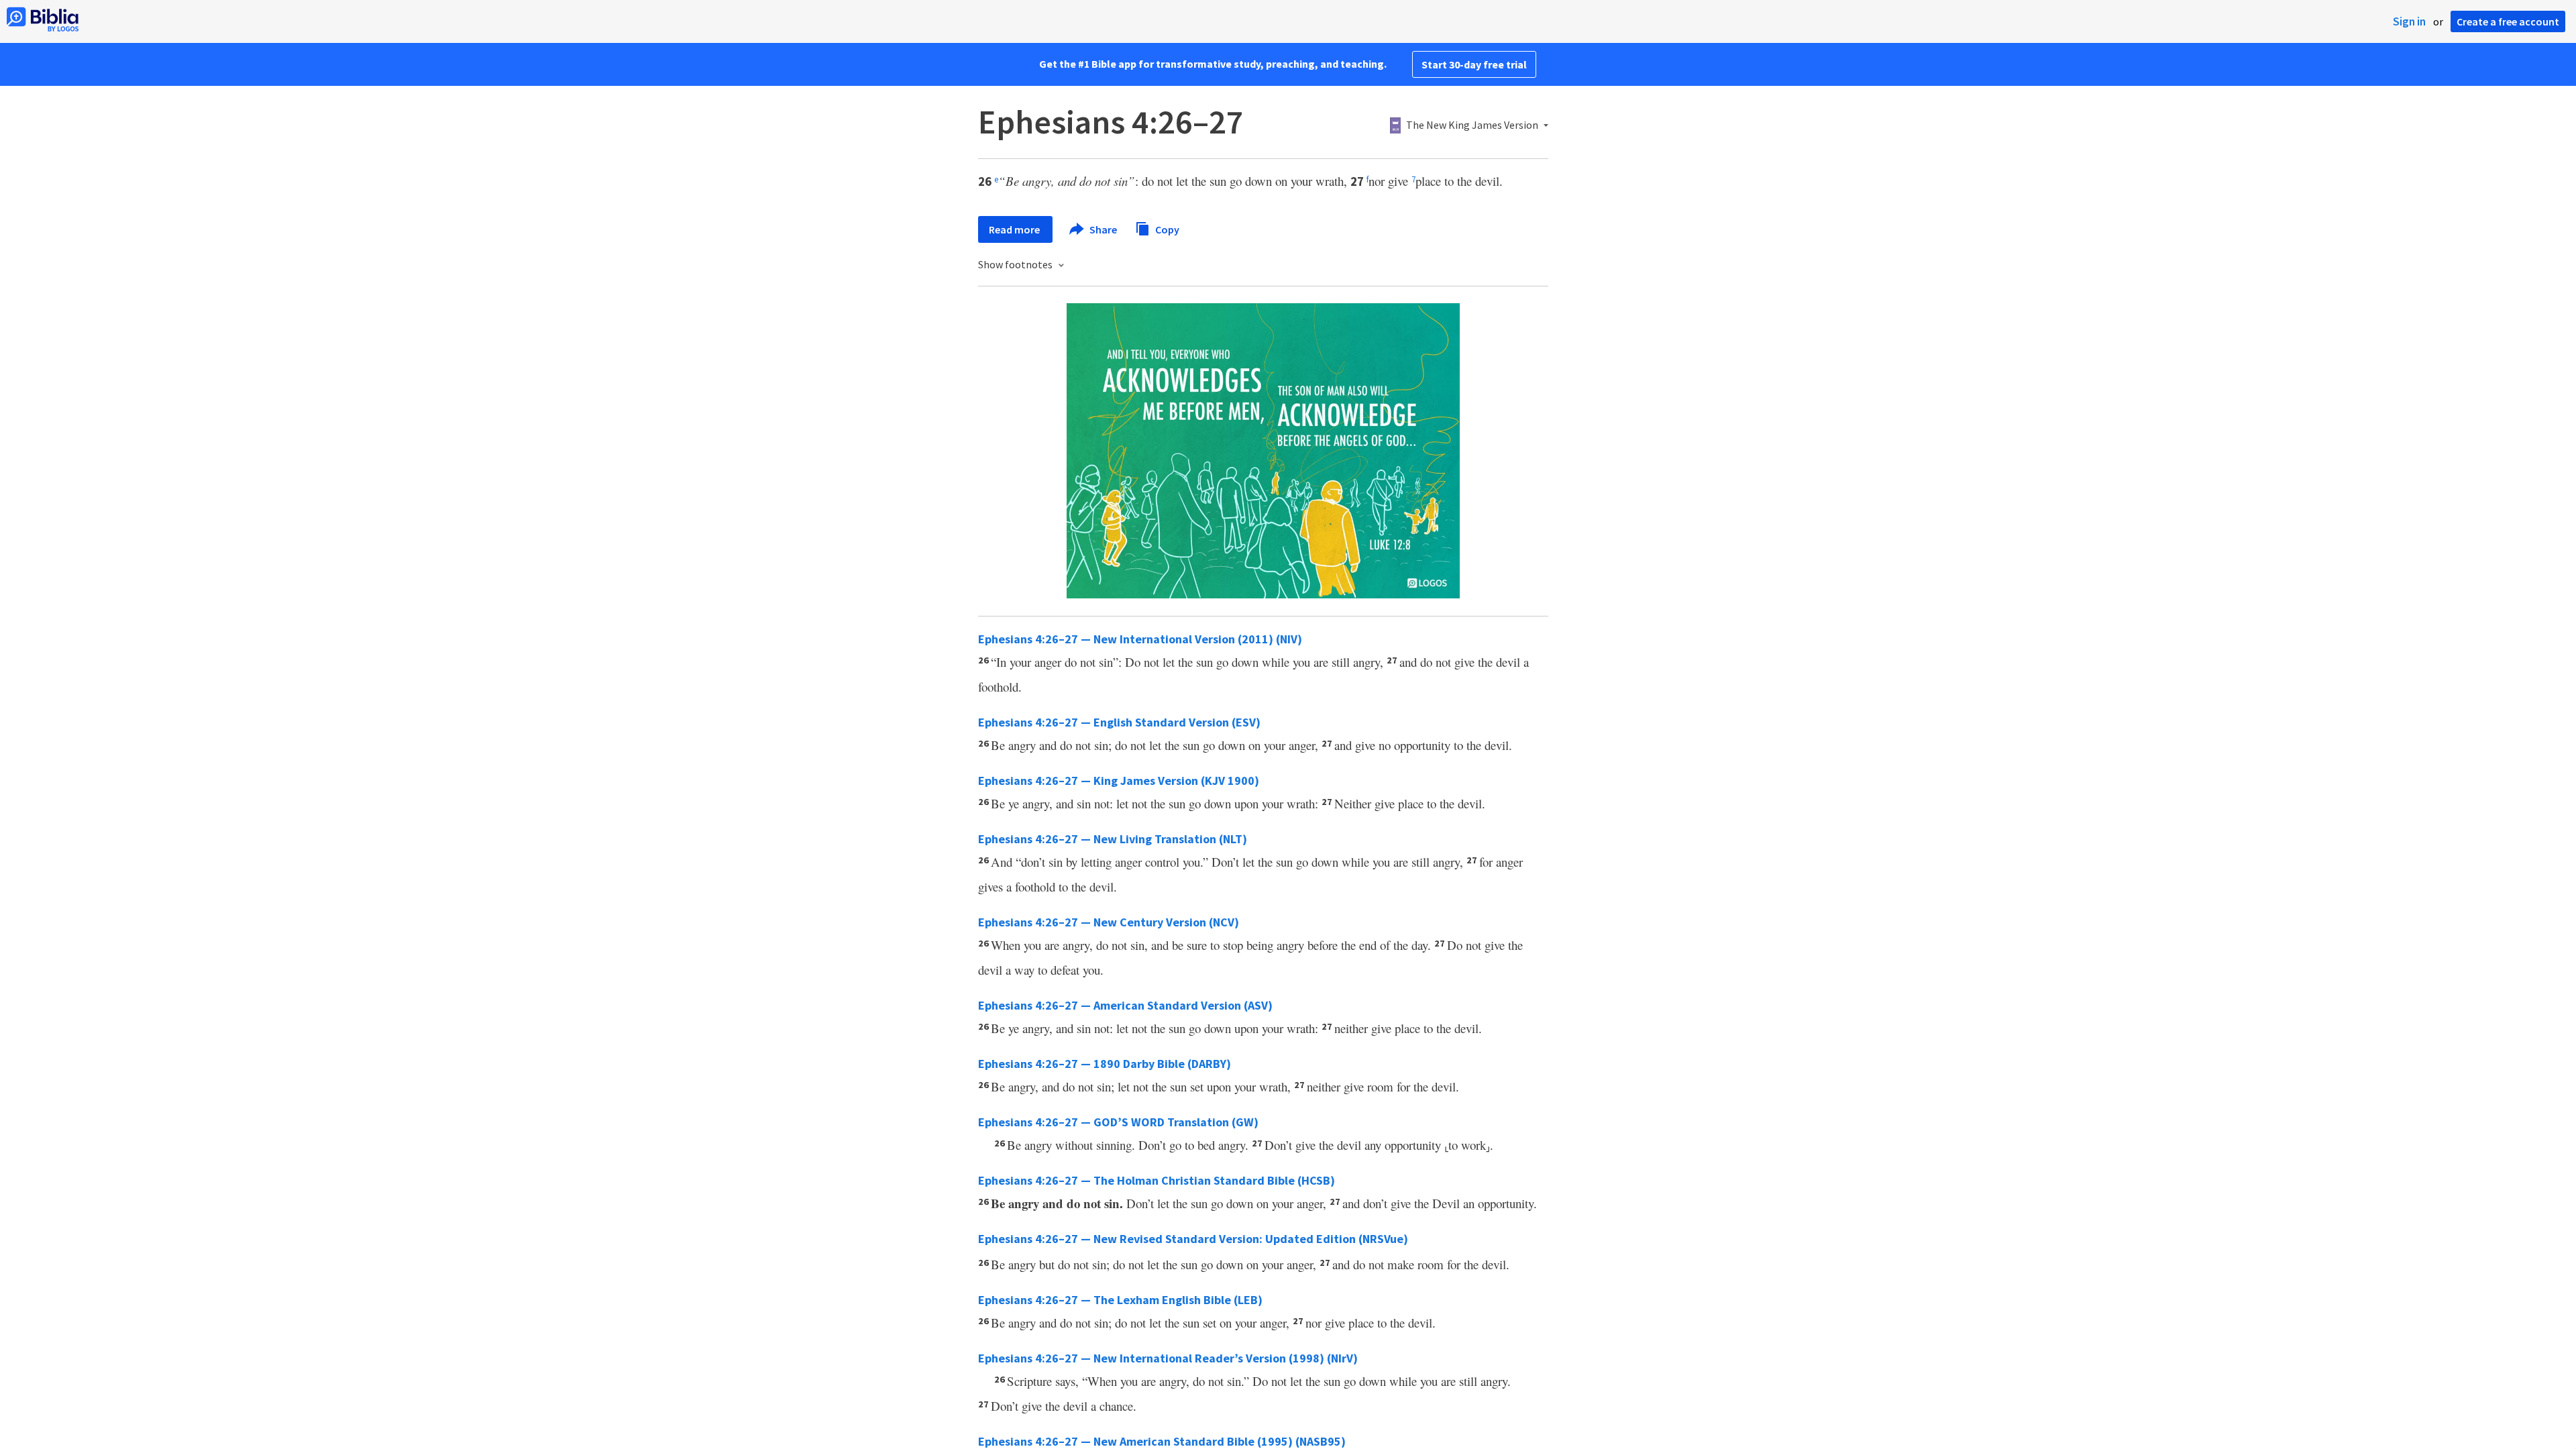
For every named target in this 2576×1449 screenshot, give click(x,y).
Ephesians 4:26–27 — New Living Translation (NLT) (1113, 839)
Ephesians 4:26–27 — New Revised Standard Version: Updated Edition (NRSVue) (1193, 1239)
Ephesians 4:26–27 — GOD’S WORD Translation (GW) (1118, 1122)
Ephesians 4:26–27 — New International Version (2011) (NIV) (1140, 639)
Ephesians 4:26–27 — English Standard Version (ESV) (1119, 722)
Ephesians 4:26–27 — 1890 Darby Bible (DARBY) (1105, 1064)
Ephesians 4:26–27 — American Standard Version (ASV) (1125, 1005)
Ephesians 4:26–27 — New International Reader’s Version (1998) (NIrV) (1168, 1358)
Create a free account (2508, 21)
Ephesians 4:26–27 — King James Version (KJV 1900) (1119, 781)
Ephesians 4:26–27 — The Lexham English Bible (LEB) (1120, 1300)
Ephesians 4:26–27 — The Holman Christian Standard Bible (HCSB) (1157, 1180)
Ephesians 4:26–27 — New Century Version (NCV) (1109, 922)
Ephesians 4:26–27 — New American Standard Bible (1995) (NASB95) (1162, 1441)
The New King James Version (1472, 125)
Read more (1015, 229)
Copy (1166, 229)
